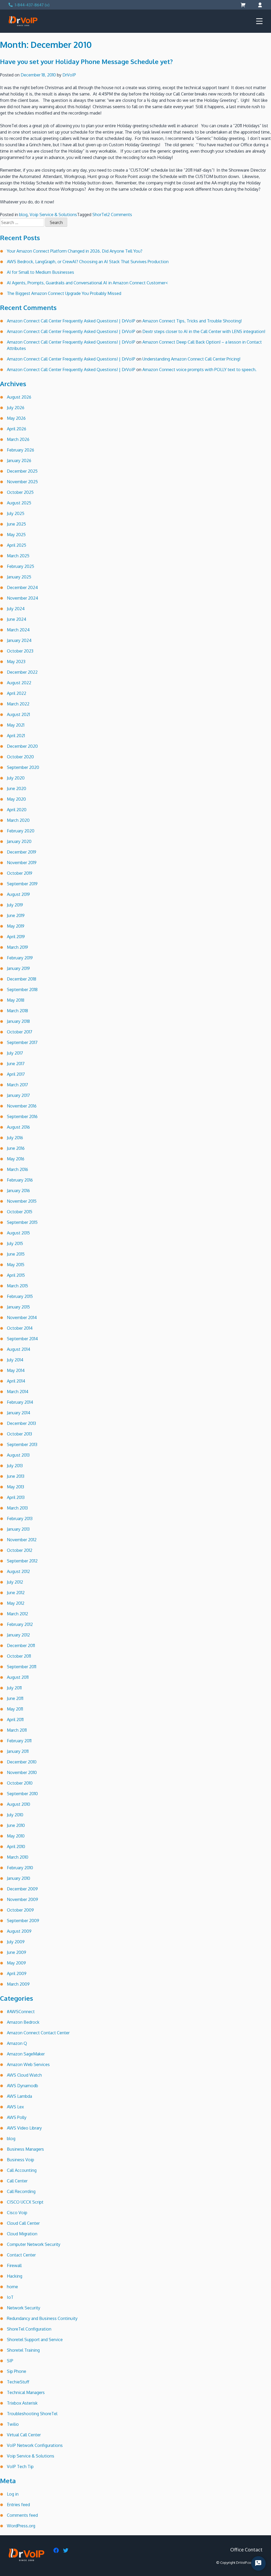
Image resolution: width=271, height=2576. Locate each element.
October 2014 (20, 1328)
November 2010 (22, 1772)
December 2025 (22, 471)
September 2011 (22, 1667)
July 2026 (16, 408)
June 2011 (15, 1698)
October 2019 (20, 873)
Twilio (13, 2424)
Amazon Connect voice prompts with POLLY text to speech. (199, 370)
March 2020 (18, 820)
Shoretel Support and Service (35, 2340)
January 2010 (19, 1878)
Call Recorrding (21, 2191)
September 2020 (23, 767)
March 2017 (17, 1085)
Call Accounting (22, 2170)
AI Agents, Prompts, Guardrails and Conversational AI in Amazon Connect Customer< (87, 283)
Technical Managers (26, 2392)
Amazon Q (17, 2043)
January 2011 (18, 1751)
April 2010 (16, 1846)
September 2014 (22, 1339)
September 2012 (22, 1561)
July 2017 (15, 1053)
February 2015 (20, 1296)
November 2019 (22, 863)
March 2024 (18, 630)
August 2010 (19, 1804)
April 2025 (17, 545)
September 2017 (22, 1042)
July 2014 (15, 1360)
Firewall (14, 2265)
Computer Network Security (34, 2244)
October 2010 (20, 1783)
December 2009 (22, 1889)
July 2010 (15, 1815)
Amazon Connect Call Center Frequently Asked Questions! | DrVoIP (71, 321)
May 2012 (16, 1603)
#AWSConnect (21, 2012)
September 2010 (22, 1794)
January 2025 (19, 577)
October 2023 (20, 651)
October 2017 (20, 1032)
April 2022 (17, 693)
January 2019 (18, 968)
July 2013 (15, 1466)
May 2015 (16, 1265)
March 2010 (18, 1857)
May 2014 (16, 1370)
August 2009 (19, 1931)
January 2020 (19, 841)
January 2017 (18, 1095)
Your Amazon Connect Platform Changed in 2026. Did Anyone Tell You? (75, 251)
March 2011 (17, 1730)
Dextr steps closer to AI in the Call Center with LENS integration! (204, 331)
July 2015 (15, 1243)
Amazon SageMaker (26, 2054)
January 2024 (19, 640)
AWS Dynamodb (22, 2086)
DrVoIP (69, 75)
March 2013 (17, 1508)
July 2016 (15, 1138)
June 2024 (17, 619)
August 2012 (18, 1571)
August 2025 (19, 503)
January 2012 (18, 1635)
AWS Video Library (24, 2128)
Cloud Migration (22, 2234)
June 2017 (16, 1064)
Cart (244, 5)
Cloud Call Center (23, 2223)
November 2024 (22, 598)
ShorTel (100, 215)
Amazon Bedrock (23, 2022)
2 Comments (120, 215)
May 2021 (16, 725)
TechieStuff (18, 2382)
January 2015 (18, 1307)
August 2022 (19, 683)
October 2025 (20, 492)
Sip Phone (17, 2371)
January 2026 (19, 461)
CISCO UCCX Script (25, 2202)
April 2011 (15, 1720)
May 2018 (16, 1000)
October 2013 (19, 1434)
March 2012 (17, 1614)
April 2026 (17, 429)
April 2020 (17, 810)
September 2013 (22, 1444)
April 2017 (16, 1074)
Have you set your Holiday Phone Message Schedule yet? (86, 61)
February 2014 (20, 1402)
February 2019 (20, 958)
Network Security (24, 2308)
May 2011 (15, 1709)
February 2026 (21, 450)
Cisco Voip (17, 2213)
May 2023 (16, 662)
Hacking (15, 2276)
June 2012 (16, 1593)
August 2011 (18, 1677)
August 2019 (18, 894)
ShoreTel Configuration (29, 2329)
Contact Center (21, 2255)
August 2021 (18, 714)
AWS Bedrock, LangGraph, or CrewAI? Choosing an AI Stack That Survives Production (88, 262)
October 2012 (20, 1550)
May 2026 (16, 418)
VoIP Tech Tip (20, 2466)
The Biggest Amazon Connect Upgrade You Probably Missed (64, 293)
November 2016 (22, 1106)
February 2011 (19, 1741)
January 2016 (18, 1191)
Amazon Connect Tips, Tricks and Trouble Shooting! (192, 321)
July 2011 (14, 1688)
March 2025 (18, 556)
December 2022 (22, 672)
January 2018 (18, 1021)
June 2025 (16, 524)
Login (259, 5)
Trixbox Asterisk (22, 2403)
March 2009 (18, 1984)
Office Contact (246, 2550)
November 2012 (22, 1540)
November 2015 (22, 1201)
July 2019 (15, 905)
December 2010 (22, 1762)
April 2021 (16, 736)
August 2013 (18, 1455)
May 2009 (16, 1963)
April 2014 (16, 1381)
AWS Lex (15, 2107)
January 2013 (18, 1529)
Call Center (17, 2181)
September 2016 (22, 1116)
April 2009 (17, 1973)
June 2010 (16, 1825)
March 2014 (18, 1392)
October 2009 (20, 1910)
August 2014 (19, 1349)
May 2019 (16, 926)
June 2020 (17, 788)
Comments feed (22, 2515)
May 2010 (16, 1836)
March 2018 (17, 1011)
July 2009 (16, 1942)
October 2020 (20, 757)
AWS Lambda (19, 2096)
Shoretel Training (23, 2350)
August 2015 (18, 1233)
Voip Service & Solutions (53, 215)
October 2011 (19, 1656)
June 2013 (16, 1476)
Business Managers (25, 2149)
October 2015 (20, 1212)
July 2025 (16, 513)
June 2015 (16, 1254)
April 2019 (16, 937)
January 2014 (19, 1413)
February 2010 (20, 1868)
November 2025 (22, 482)
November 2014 (22, 1317)
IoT (10, 2297)
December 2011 (21, 1645)
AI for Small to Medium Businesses (40, 272)
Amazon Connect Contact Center (38, 2033)
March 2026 (18, 439)
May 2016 (16, 1159)
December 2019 (22, 852)
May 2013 (15, 1487)
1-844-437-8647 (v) (32, 5)
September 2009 (23, 1921)
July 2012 (15, 1582)
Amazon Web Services (28, 2064)
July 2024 (16, 609)
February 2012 (20, 1624)
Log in (13, 2494)
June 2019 (16, 915)
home (12, 2287)
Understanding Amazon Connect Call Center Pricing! (191, 359)
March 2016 (17, 1169)
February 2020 (21, 831)
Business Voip (21, 2160)
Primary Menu (259, 21)
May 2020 (16, 799)
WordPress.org (21, 2526)
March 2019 (17, 947)
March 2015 (17, 1286)
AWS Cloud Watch (24, 2075)
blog (23, 215)
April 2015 (16, 1275)
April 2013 (16, 1497)
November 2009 (22, 1899)
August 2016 (18, 1127)
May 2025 (16, 535)
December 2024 (22, 587)
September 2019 (22, 884)
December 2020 (22, 746)
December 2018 (22, 979)
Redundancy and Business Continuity (42, 2318)
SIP (10, 2361)
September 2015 (22, 1222)
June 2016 (16, 1148)
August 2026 (19, 397)
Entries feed (18, 2505)
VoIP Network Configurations (35, 2445)
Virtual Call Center (24, 2435)
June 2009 (17, 1952)
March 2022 (18, 704)
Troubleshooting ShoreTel (32, 2414)
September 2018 (22, 990)
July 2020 (16, 778)
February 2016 (20, 1180)
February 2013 (20, 1519)
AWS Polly (17, 2117)
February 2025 (21, 566)
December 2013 (21, 1423)
